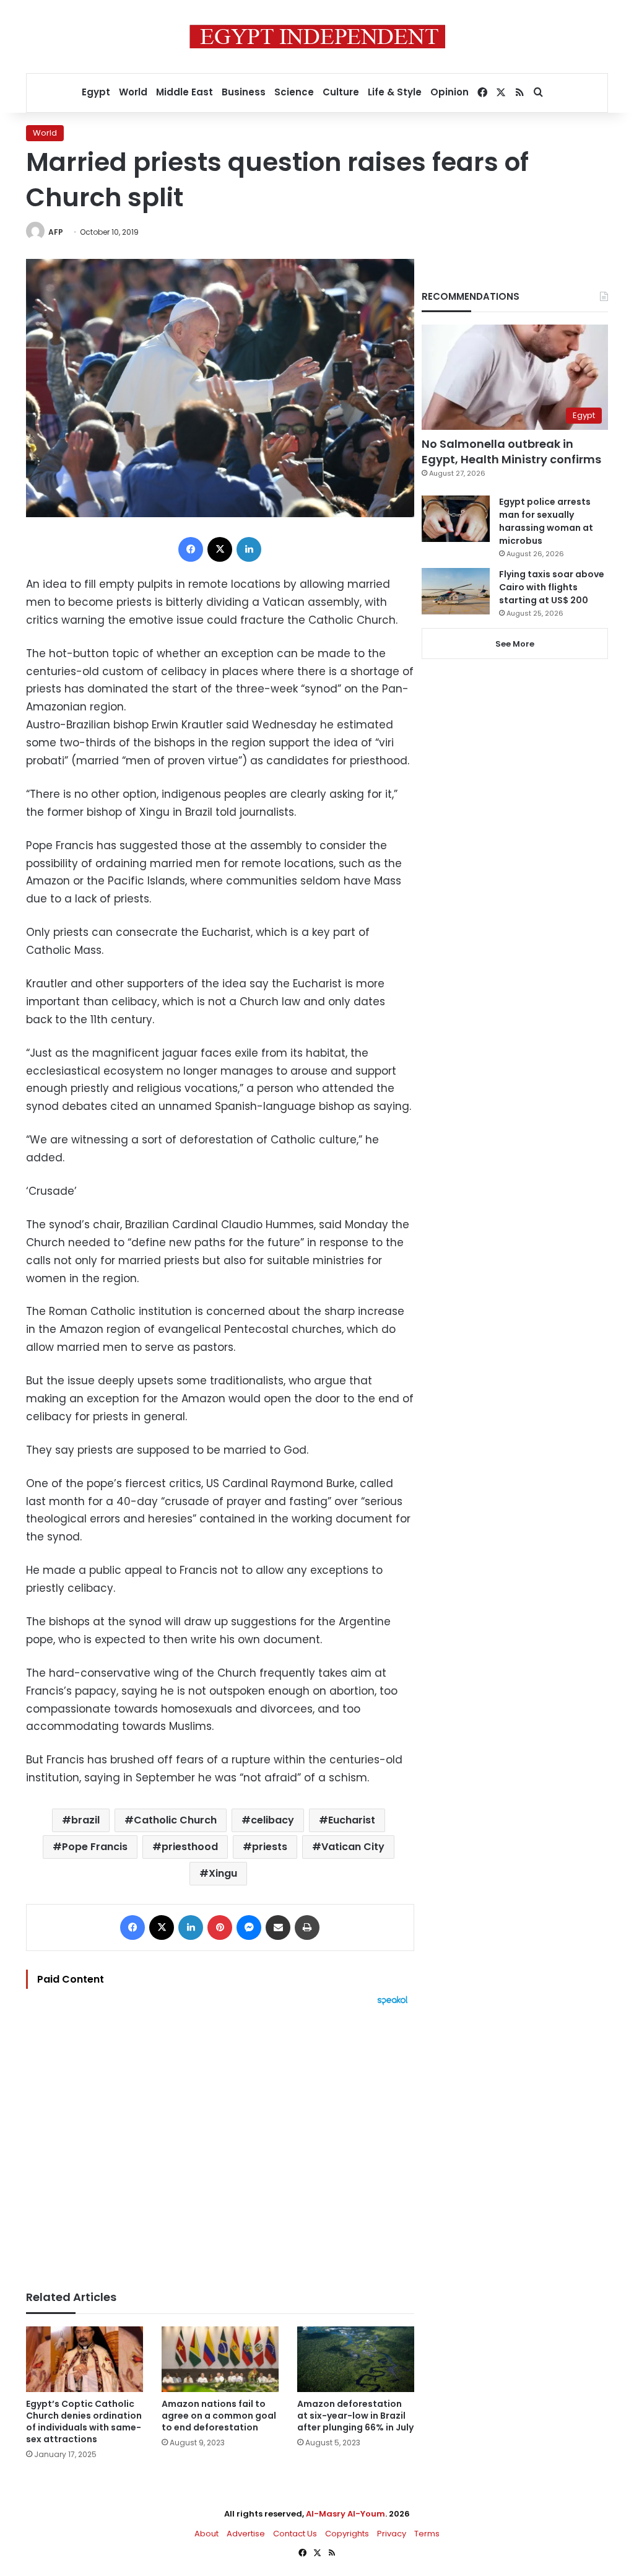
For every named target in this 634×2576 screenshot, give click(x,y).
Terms (427, 2534)
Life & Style (395, 92)
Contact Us (295, 2534)
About (206, 2534)
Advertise (246, 2534)
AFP (56, 232)
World (133, 92)
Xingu (223, 1873)
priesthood (190, 1847)
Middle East (185, 92)
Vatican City (353, 1847)
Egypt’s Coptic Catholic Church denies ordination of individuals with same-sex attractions (84, 2421)
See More (515, 644)
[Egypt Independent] (317, 37)
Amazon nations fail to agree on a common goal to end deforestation (219, 2416)
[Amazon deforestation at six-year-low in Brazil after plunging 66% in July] (356, 2360)
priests (270, 1847)
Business (244, 92)
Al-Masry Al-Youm (345, 2514)
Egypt (96, 92)
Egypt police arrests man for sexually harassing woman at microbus (546, 521)
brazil (85, 1820)
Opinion (449, 92)
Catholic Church (175, 1820)
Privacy (392, 2534)
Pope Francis (95, 1847)
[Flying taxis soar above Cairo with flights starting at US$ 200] (456, 591)
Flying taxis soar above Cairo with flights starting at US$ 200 (552, 587)
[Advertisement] (220, 2142)
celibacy (272, 1820)
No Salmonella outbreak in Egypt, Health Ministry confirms (511, 452)
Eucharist (352, 1820)
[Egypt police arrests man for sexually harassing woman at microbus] (456, 519)
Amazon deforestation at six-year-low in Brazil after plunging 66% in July (355, 2416)
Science (294, 92)
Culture (341, 92)
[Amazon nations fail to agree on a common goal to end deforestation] (220, 2360)
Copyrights (347, 2534)
